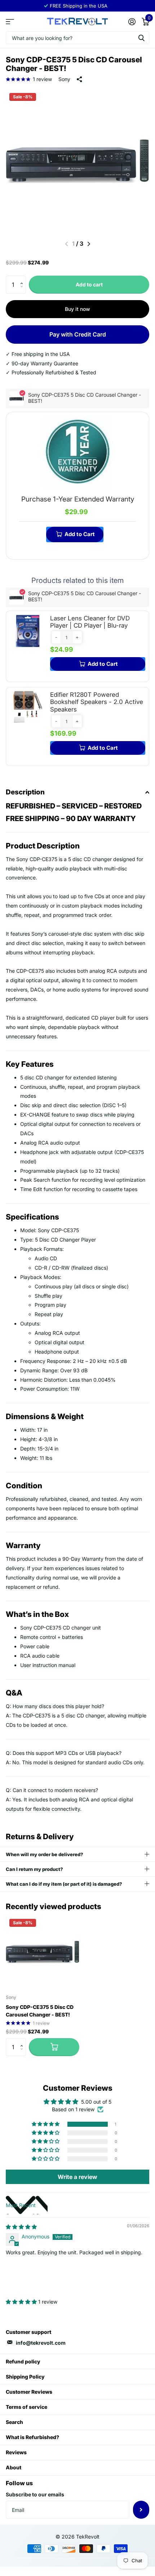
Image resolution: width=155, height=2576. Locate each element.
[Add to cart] (54, 2047)
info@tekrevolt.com (41, 2343)
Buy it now (77, 309)
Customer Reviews (29, 2392)
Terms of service (26, 2407)
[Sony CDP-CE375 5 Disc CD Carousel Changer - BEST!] (43, 1952)
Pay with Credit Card (78, 334)
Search (14, 2422)
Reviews (16, 2452)
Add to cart (89, 284)
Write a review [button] (77, 2177)
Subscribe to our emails (35, 2494)
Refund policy (23, 2361)
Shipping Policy (25, 2377)
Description (25, 792)
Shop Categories (10, 21)
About (14, 2467)
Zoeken (141, 38)
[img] (21, 2227)
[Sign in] (132, 22)
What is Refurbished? (32, 2437)
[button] (23, 278)
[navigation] (89, 244)
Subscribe (141, 2510)
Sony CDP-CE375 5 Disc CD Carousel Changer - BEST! (40, 2011)
